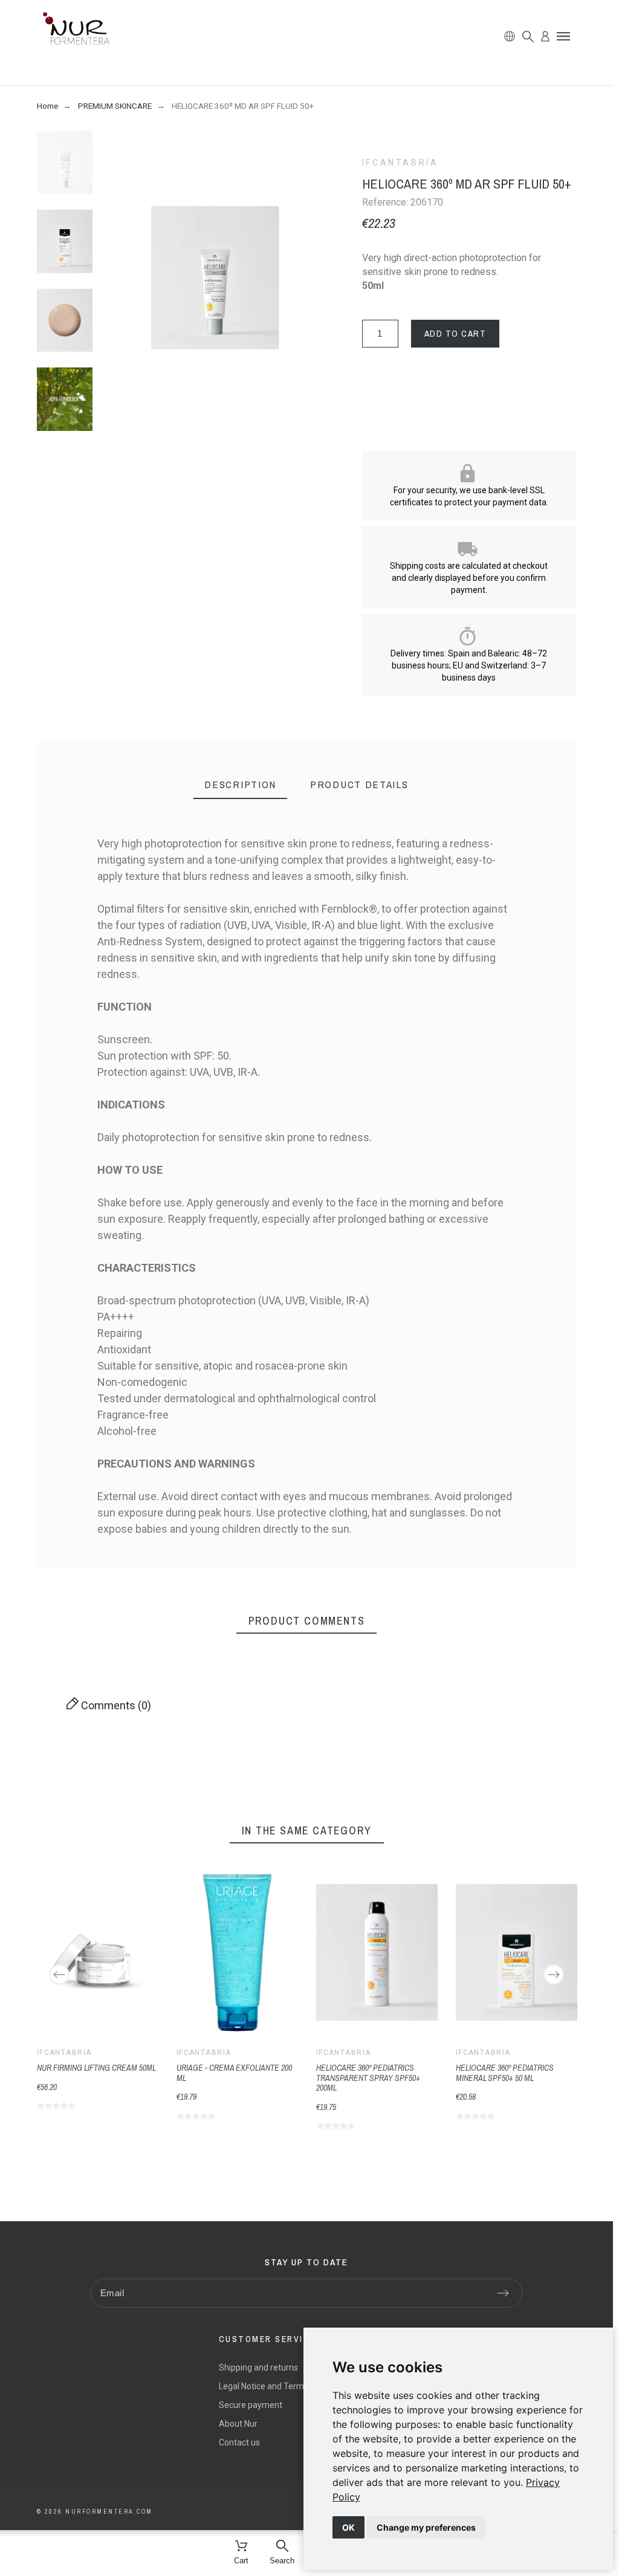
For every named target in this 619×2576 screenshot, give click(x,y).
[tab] (240, 785)
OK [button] (348, 2527)
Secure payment (251, 2405)
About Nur (238, 2424)
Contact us (239, 2442)
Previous (59, 1975)
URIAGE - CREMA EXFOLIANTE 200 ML (234, 2073)
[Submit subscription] (503, 2293)
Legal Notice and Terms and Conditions (293, 2386)
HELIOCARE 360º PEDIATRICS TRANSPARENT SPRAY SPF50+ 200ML (368, 2078)
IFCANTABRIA (400, 163)
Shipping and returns (258, 2367)
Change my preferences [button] (426, 2527)
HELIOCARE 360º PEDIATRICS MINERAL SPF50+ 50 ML (505, 2073)
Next (554, 1975)
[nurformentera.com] (76, 31)
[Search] (528, 37)
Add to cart (455, 333)
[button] (563, 36)
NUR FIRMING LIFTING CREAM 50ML (96, 2068)
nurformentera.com (109, 2512)
